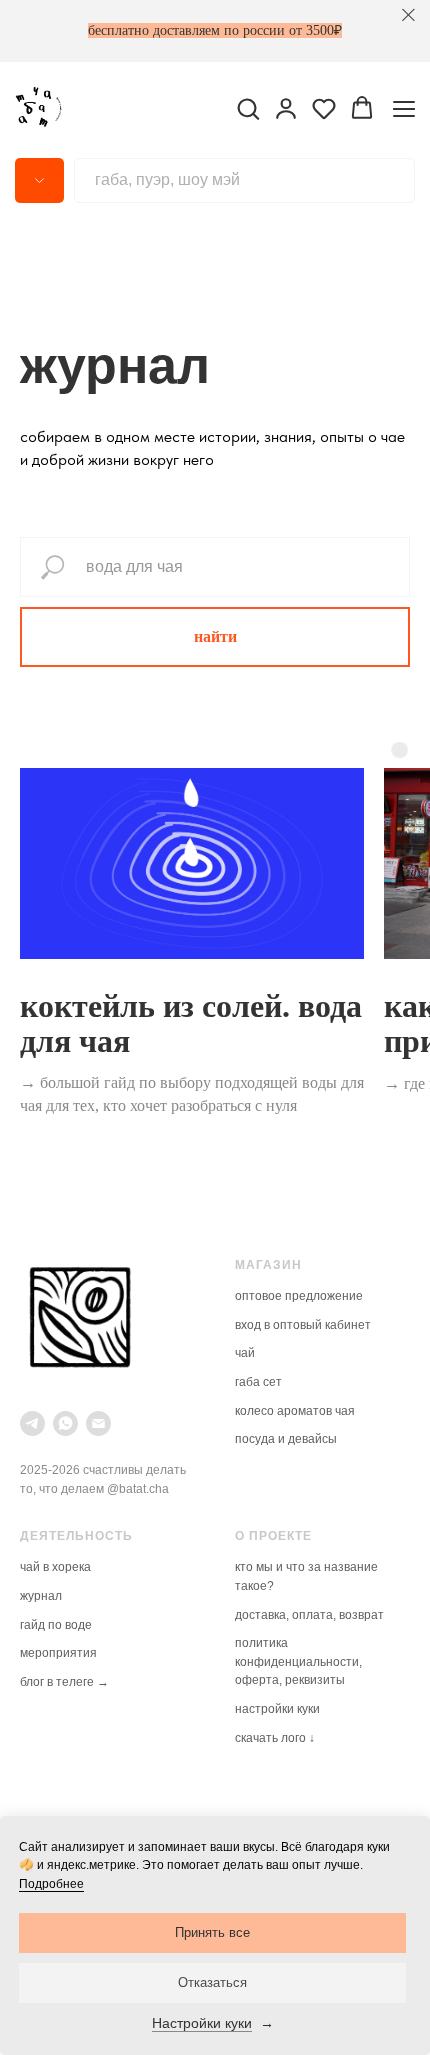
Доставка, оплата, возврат (309, 1615)
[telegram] (32, 1423)
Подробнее (51, 1884)
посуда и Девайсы (286, 1439)
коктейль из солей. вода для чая (191, 1023)
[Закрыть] (408, 15)
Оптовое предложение (299, 1296)
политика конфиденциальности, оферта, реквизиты (298, 1661)
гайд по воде (56, 1625)
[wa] (65, 1423)
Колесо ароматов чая (295, 1411)
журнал (41, 1596)
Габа (249, 1382)
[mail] (98, 1423)
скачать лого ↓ (275, 1738)
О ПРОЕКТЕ (273, 1536)
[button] (248, 108)
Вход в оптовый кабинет (303, 1325)
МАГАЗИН (268, 1265)
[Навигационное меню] (404, 108)
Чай (245, 1353)
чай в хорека (55, 1567)
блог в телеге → (64, 1682)
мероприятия (58, 1653)
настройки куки (277, 1709)
